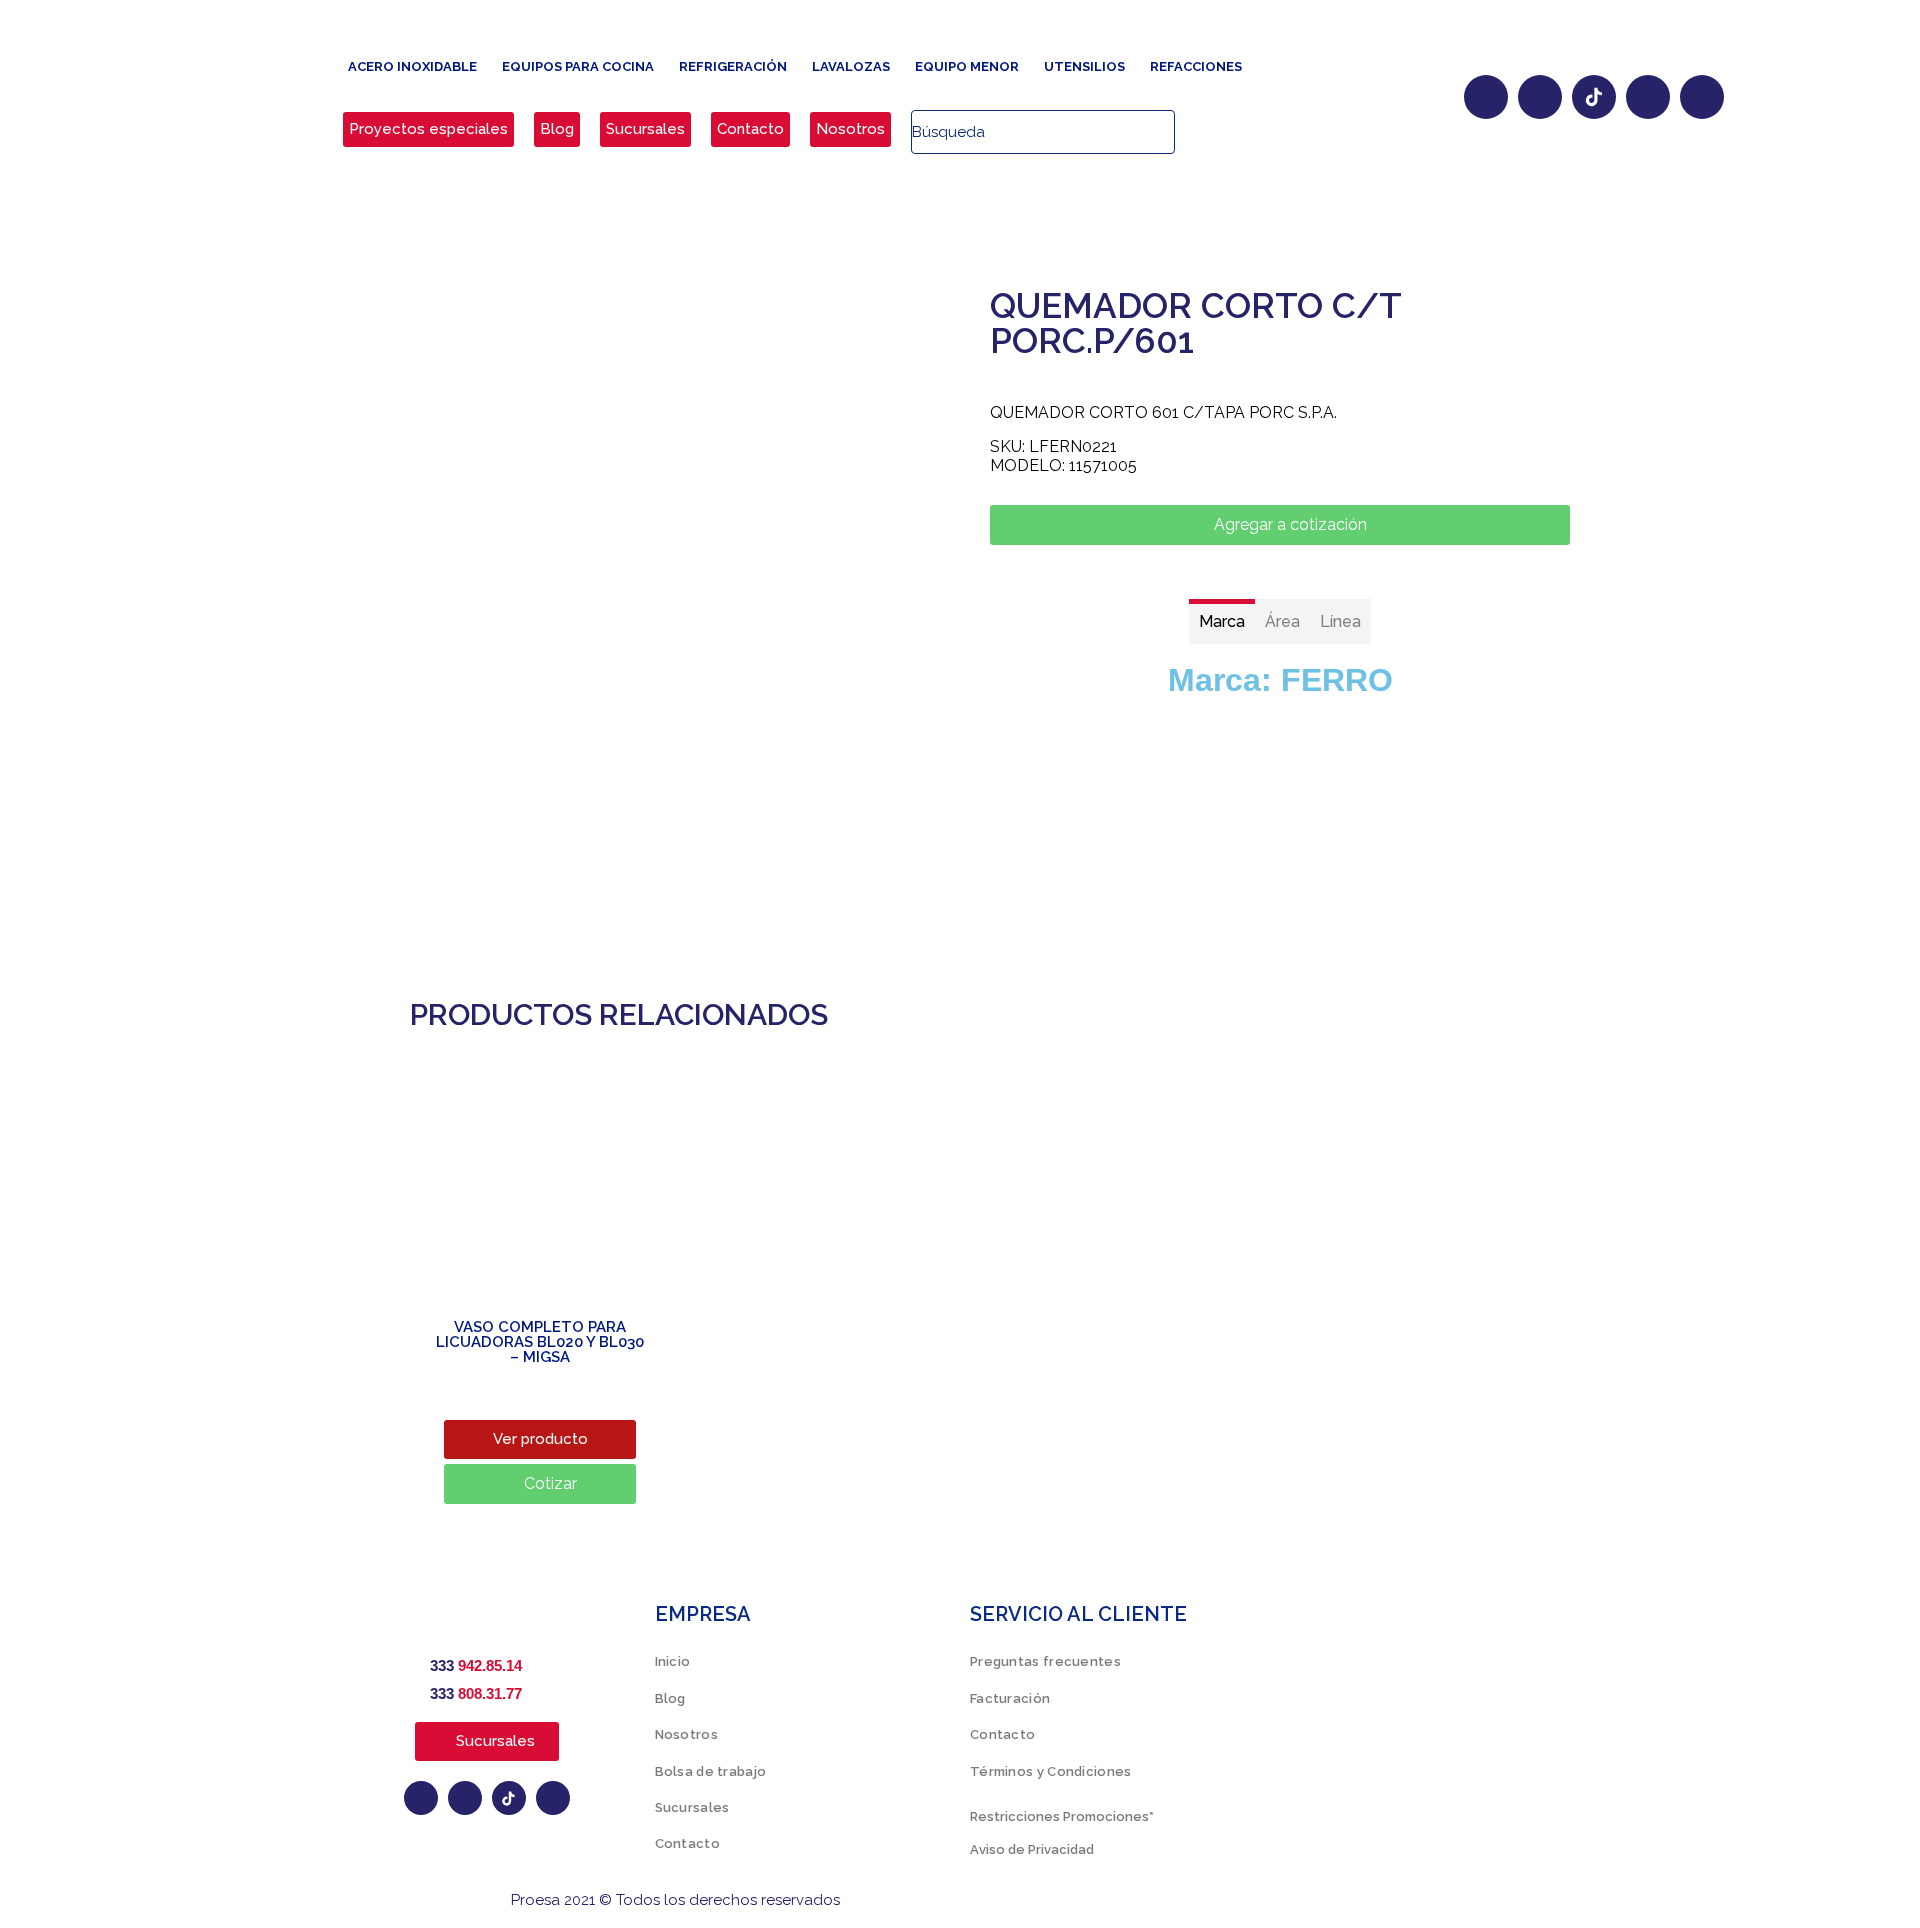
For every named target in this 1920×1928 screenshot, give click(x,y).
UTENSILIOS (1084, 66)
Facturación (1010, 1698)
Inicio (673, 1661)
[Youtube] (1648, 97)
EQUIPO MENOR (967, 66)
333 (476, 1665)
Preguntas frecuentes (1045, 1661)
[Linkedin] (1702, 97)
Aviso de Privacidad (1032, 1849)
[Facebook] (1486, 97)
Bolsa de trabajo (711, 1771)
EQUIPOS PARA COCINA (578, 66)
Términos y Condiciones (1051, 1771)
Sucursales (692, 1807)
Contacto (687, 1843)
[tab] (1222, 621)
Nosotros (686, 1734)
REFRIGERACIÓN (733, 66)
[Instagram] (1540, 97)
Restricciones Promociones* (1062, 1816)
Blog (670, 1698)
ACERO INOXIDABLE (412, 66)
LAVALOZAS (851, 66)
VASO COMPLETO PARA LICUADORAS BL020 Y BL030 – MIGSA (540, 1342)
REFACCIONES (1196, 66)
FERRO (1337, 680)
